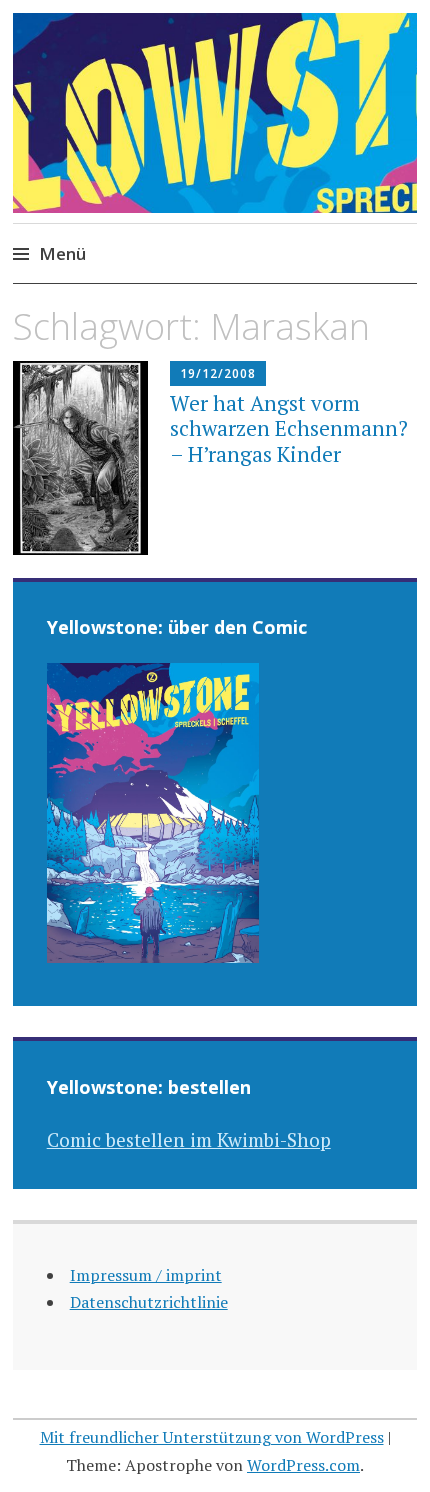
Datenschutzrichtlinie (149, 1302)
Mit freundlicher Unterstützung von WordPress (212, 1437)
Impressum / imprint (146, 1275)
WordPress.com (303, 1465)
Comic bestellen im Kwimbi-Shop (189, 1139)
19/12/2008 (218, 373)
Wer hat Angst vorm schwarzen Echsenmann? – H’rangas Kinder (289, 428)
